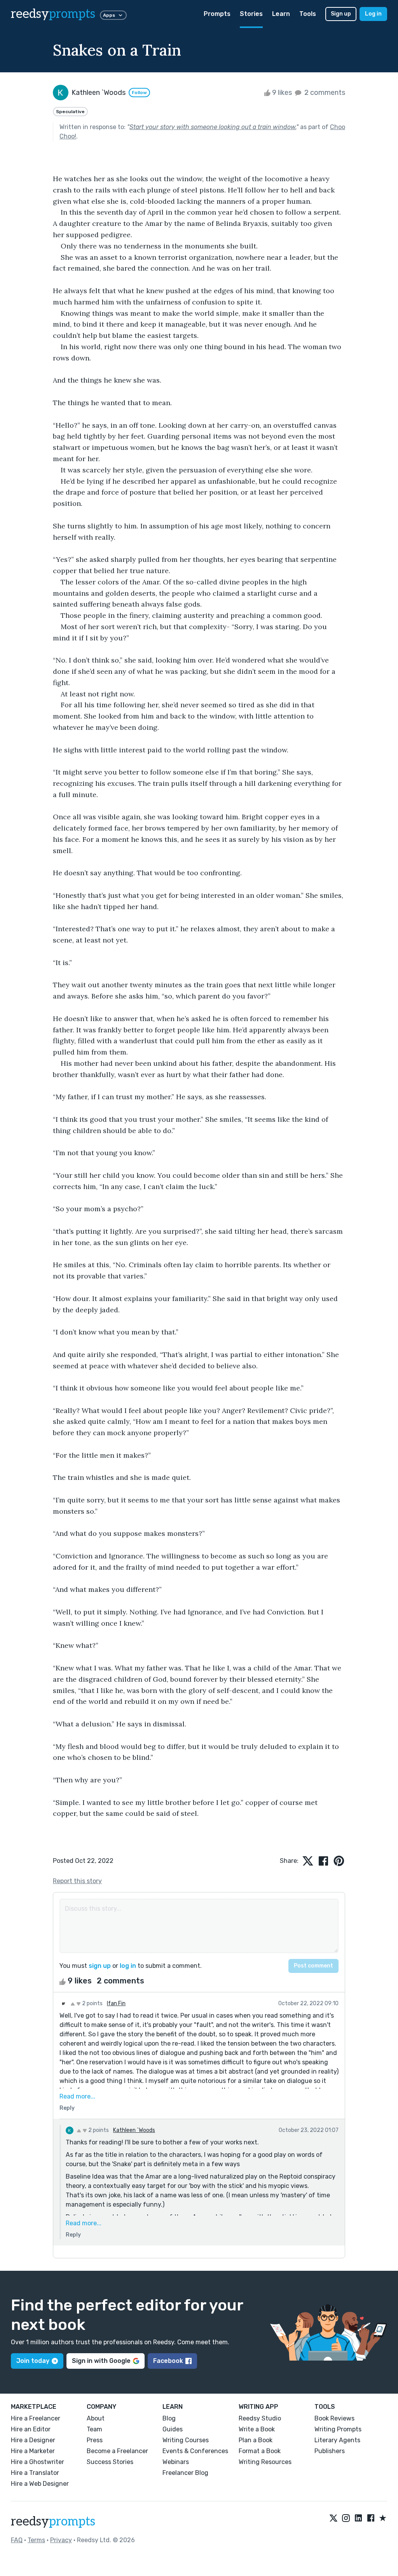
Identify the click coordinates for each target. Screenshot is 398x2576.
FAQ (17, 2540)
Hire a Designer (33, 2440)
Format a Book (260, 2451)
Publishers (330, 2451)
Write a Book (257, 2429)
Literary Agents (337, 2440)
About (96, 2418)
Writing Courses (186, 2440)
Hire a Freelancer (36, 2418)
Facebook (168, 2361)
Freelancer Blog (185, 2473)
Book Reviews (334, 2418)
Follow (139, 93)
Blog (169, 2418)
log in (128, 1966)
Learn (281, 14)
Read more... (77, 2096)
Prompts (217, 14)
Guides (173, 2429)
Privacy (61, 2540)
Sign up (341, 14)
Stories (251, 14)
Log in (373, 14)
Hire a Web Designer (40, 2484)
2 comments (324, 93)
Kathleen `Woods (134, 2130)
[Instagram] (346, 2518)
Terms (36, 2540)
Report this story (77, 1881)
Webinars (176, 2462)
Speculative (70, 112)
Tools (308, 14)
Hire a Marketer (33, 2451)
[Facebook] (371, 2518)
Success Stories (110, 2462)
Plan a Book (256, 2440)
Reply (67, 2108)
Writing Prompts (338, 2429)
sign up (100, 1966)
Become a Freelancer (117, 2451)
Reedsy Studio (260, 2418)
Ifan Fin (116, 2003)
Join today (33, 2361)
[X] (333, 2518)
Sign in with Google (101, 2361)
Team (94, 2429)
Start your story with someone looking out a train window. (213, 127)
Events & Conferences (195, 2451)
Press (95, 2440)
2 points (92, 2003)
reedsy (53, 14)
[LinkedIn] (358, 2518)
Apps (109, 15)
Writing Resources (265, 2462)
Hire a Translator (35, 2473)
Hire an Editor (31, 2429)
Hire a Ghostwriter (38, 2462)
